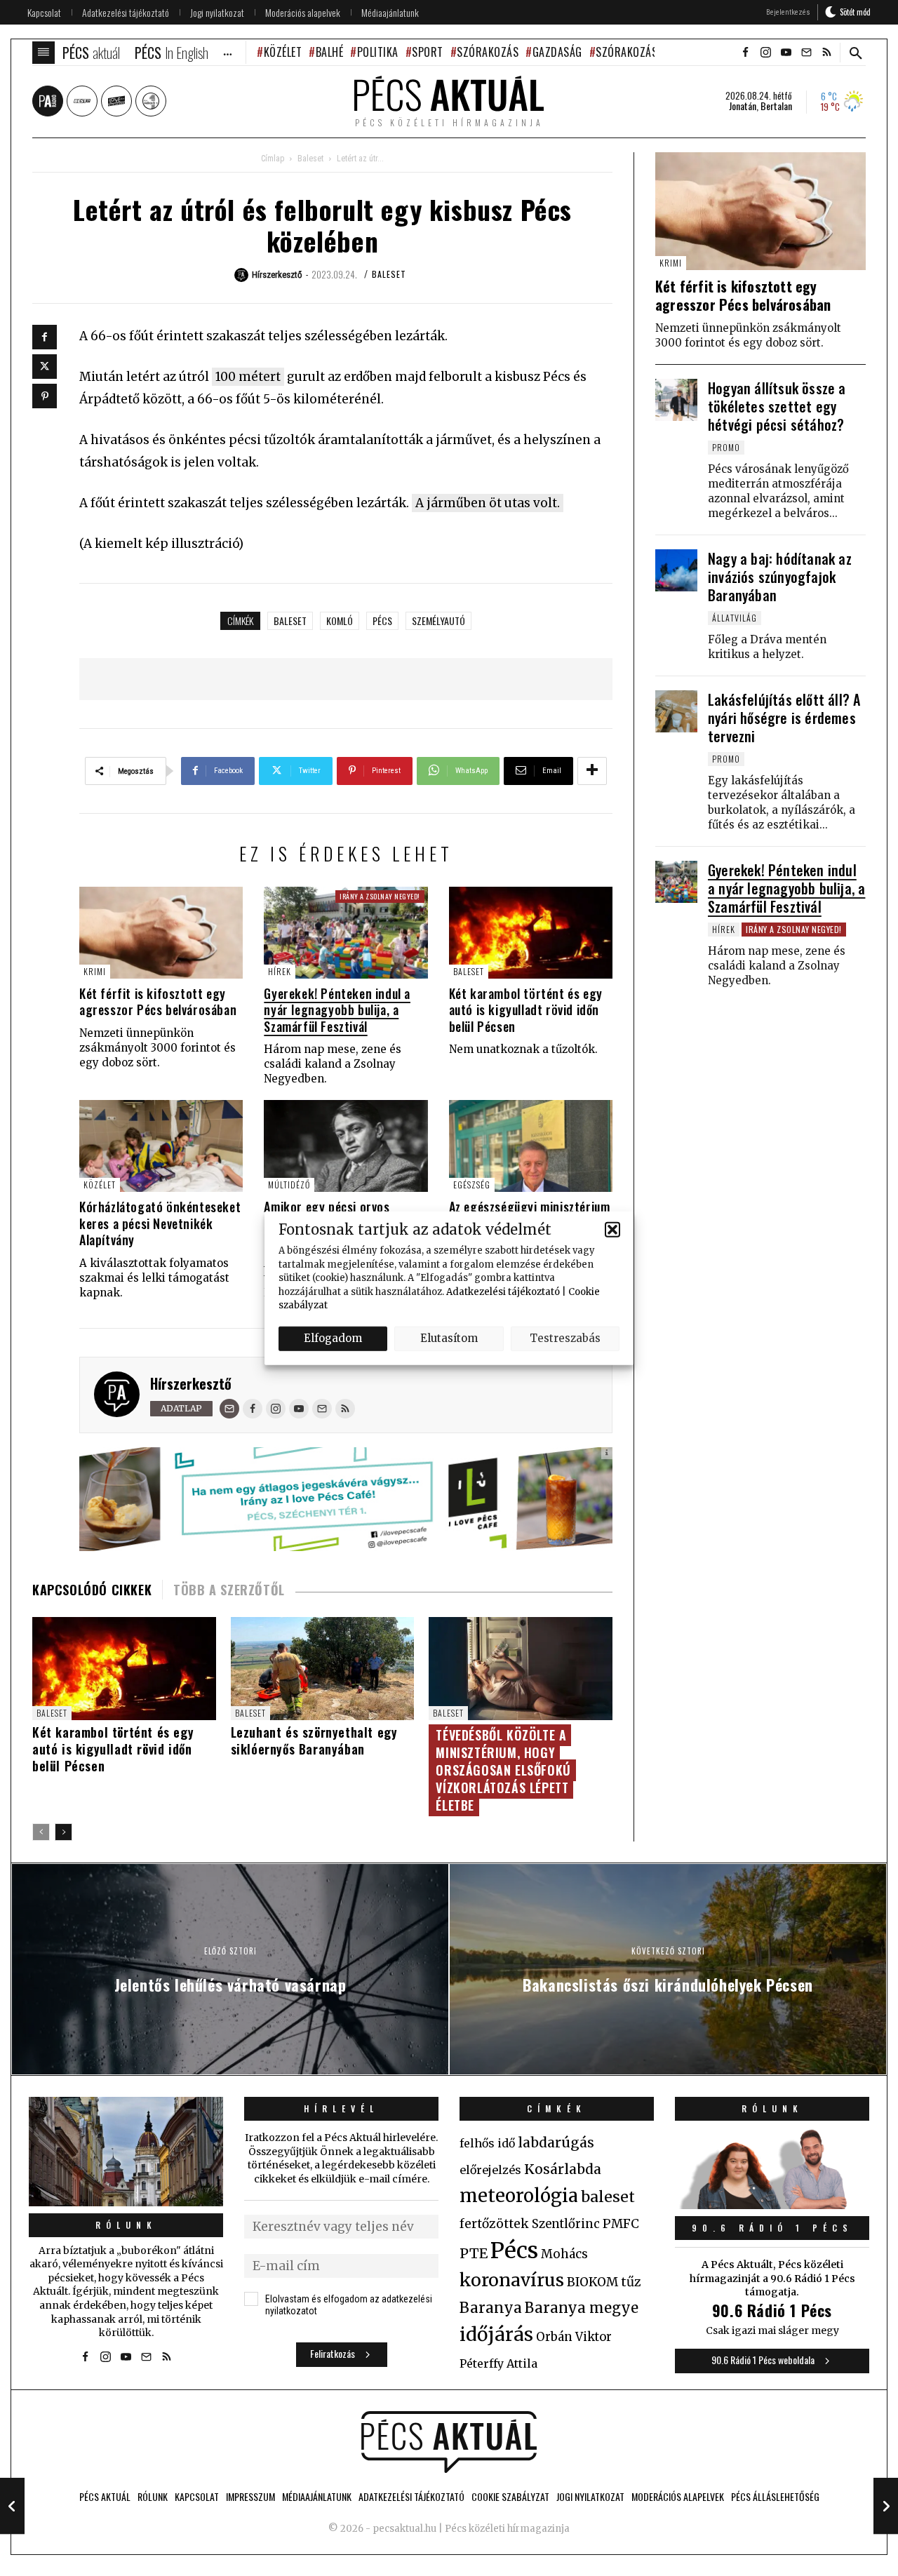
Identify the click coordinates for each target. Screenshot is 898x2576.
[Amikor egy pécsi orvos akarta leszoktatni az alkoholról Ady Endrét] (346, 1146)
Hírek (280, 971)
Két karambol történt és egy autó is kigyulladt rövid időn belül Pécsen (526, 1010)
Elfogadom (333, 1338)
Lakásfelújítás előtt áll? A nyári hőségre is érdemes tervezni (784, 718)
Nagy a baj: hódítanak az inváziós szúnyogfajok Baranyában (780, 577)
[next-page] (63, 1832)
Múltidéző (289, 1185)
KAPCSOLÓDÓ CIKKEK (92, 1590)
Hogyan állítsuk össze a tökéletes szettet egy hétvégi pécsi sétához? (777, 406)
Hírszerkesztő (191, 1383)
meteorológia (519, 2196)
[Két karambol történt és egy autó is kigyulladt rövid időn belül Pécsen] (531, 933)
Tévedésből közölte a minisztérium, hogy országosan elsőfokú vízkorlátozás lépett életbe (503, 1770)
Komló (340, 620)
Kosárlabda (563, 2169)
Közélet (283, 52)
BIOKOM (592, 2282)
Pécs (382, 620)
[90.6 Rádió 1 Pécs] (772, 2205)
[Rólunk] (126, 2152)
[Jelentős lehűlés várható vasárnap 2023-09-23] (12, 2506)
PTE (474, 2253)
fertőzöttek (494, 2224)
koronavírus (512, 2280)
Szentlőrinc (566, 2224)
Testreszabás (565, 1338)
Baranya (491, 2308)
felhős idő (487, 2143)
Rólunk (126, 2225)
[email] (806, 53)
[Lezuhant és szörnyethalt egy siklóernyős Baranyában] (323, 1669)
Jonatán (743, 106)
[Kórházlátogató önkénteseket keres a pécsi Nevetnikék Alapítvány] (161, 1146)
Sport (428, 52)
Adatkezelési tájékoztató (503, 1291)
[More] (592, 771)
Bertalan (776, 106)
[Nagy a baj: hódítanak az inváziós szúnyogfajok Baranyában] (676, 570)
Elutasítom (449, 1338)
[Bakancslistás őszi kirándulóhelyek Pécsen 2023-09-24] (886, 2506)
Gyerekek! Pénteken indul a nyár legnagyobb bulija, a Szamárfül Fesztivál (337, 1010)
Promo (726, 447)
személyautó (438, 620)
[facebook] (745, 53)
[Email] (229, 1409)
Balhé (329, 52)
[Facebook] (45, 337)
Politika (378, 52)
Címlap (273, 159)
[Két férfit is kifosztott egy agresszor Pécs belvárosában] (161, 933)
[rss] (826, 53)
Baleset (310, 159)
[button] (612, 1229)
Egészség (472, 1185)
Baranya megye (582, 2308)
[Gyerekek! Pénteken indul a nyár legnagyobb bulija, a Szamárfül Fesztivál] (346, 933)
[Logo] (449, 2442)
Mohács (564, 2254)
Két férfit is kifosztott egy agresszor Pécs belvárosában (158, 1001)
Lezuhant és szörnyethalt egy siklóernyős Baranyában (314, 1740)
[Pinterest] (45, 396)
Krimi (95, 971)
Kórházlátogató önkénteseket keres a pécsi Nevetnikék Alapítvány (160, 1223)
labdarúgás (556, 2142)
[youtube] (786, 53)
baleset (290, 620)
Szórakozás (488, 52)
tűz (631, 2282)
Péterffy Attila (498, 2363)
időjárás (496, 2335)
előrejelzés (490, 2170)
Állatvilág (735, 618)
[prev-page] (41, 1832)
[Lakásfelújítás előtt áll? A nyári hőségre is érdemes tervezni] (676, 711)
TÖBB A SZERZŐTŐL (229, 1590)
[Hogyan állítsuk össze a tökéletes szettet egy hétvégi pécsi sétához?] (676, 400)
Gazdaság (557, 52)
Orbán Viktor (574, 2337)
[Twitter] (45, 367)
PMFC (621, 2224)
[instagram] (765, 53)
